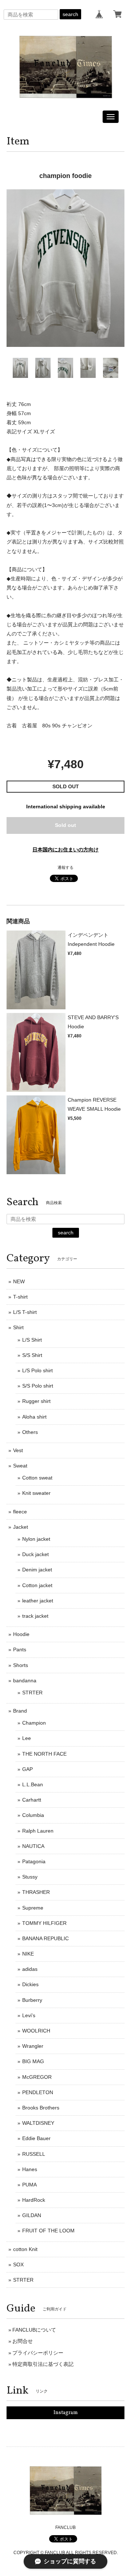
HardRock (34, 2200)
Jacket (21, 1527)
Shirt (18, 1327)
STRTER (32, 1693)
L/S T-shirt (25, 1312)
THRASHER (36, 1892)
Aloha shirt (34, 1417)
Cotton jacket (37, 1585)
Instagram (66, 2413)
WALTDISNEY (38, 2123)
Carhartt (32, 1800)
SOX (18, 2264)
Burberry (32, 2000)
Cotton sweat (37, 1478)
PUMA (29, 2185)
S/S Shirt (32, 1355)
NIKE (28, 1954)
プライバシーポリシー (38, 2353)
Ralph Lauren (38, 1831)
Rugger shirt (36, 1401)
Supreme (33, 1908)
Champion (34, 1723)
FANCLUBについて (34, 2330)
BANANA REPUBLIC (45, 1938)
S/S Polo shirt (38, 1386)
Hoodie (21, 1634)
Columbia (33, 1815)
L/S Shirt (32, 1340)
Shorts (21, 1665)
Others (30, 1432)
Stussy (30, 1877)
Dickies (30, 1984)
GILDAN (32, 2215)
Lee (27, 1738)
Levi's (29, 2015)
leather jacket (38, 1601)
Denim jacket (37, 1570)
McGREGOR (37, 2077)
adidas (30, 1969)
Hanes (30, 2169)
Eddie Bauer (36, 2138)
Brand (20, 1711)
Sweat (20, 1466)
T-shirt (20, 1297)
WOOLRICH (36, 2031)
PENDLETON (38, 2092)
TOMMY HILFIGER (44, 1923)
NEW (19, 1281)
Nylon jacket (36, 1539)
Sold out (65, 825)
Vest (18, 1450)
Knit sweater (36, 1493)
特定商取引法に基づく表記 (43, 2364)
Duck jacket (35, 1554)
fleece (20, 1512)
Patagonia (34, 1861)
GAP (27, 1769)
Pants (20, 1649)
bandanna (25, 1680)
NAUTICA (33, 1846)
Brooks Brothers (41, 2108)
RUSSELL (34, 2154)
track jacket (35, 1616)
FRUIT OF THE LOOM (48, 2231)
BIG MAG (33, 2061)
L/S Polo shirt (37, 1370)
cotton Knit (25, 2249)
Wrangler (33, 2046)
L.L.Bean (33, 1784)
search (70, 14)
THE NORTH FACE (44, 1754)
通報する (65, 867)
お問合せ (23, 2341)
